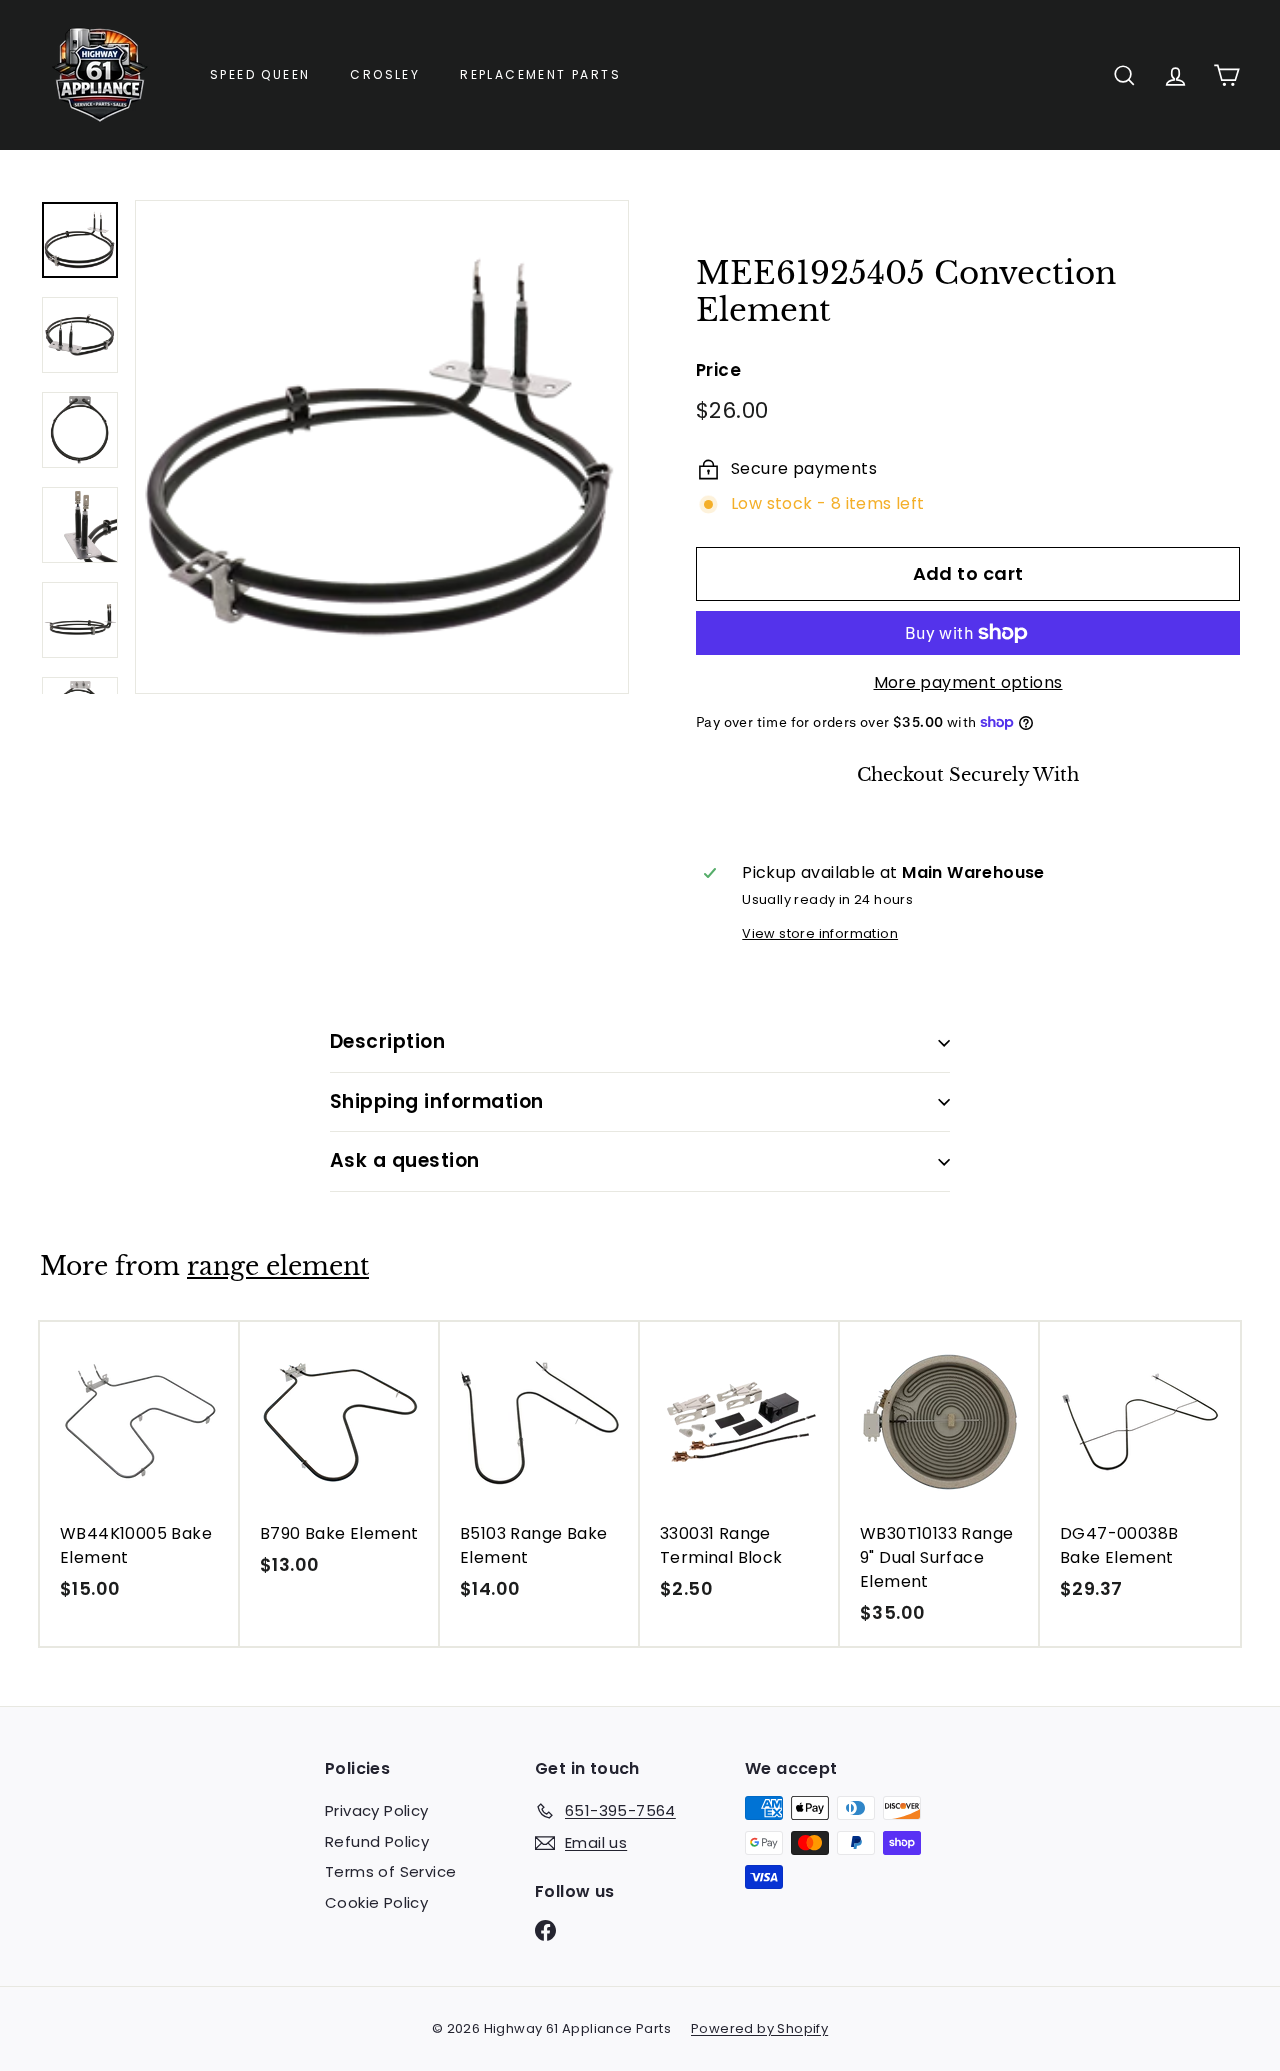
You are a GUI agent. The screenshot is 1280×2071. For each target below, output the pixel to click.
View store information (820, 933)
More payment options (968, 682)
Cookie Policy (376, 1902)
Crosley (385, 74)
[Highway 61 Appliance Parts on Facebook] (545, 1930)
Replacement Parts (540, 74)
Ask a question (405, 1160)
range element (278, 1266)
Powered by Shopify (759, 2028)
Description (387, 1041)
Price (718, 370)
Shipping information (437, 1101)
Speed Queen (260, 74)
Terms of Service (390, 1871)
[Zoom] (382, 447)
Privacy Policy (377, 1810)
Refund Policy (377, 1841)
